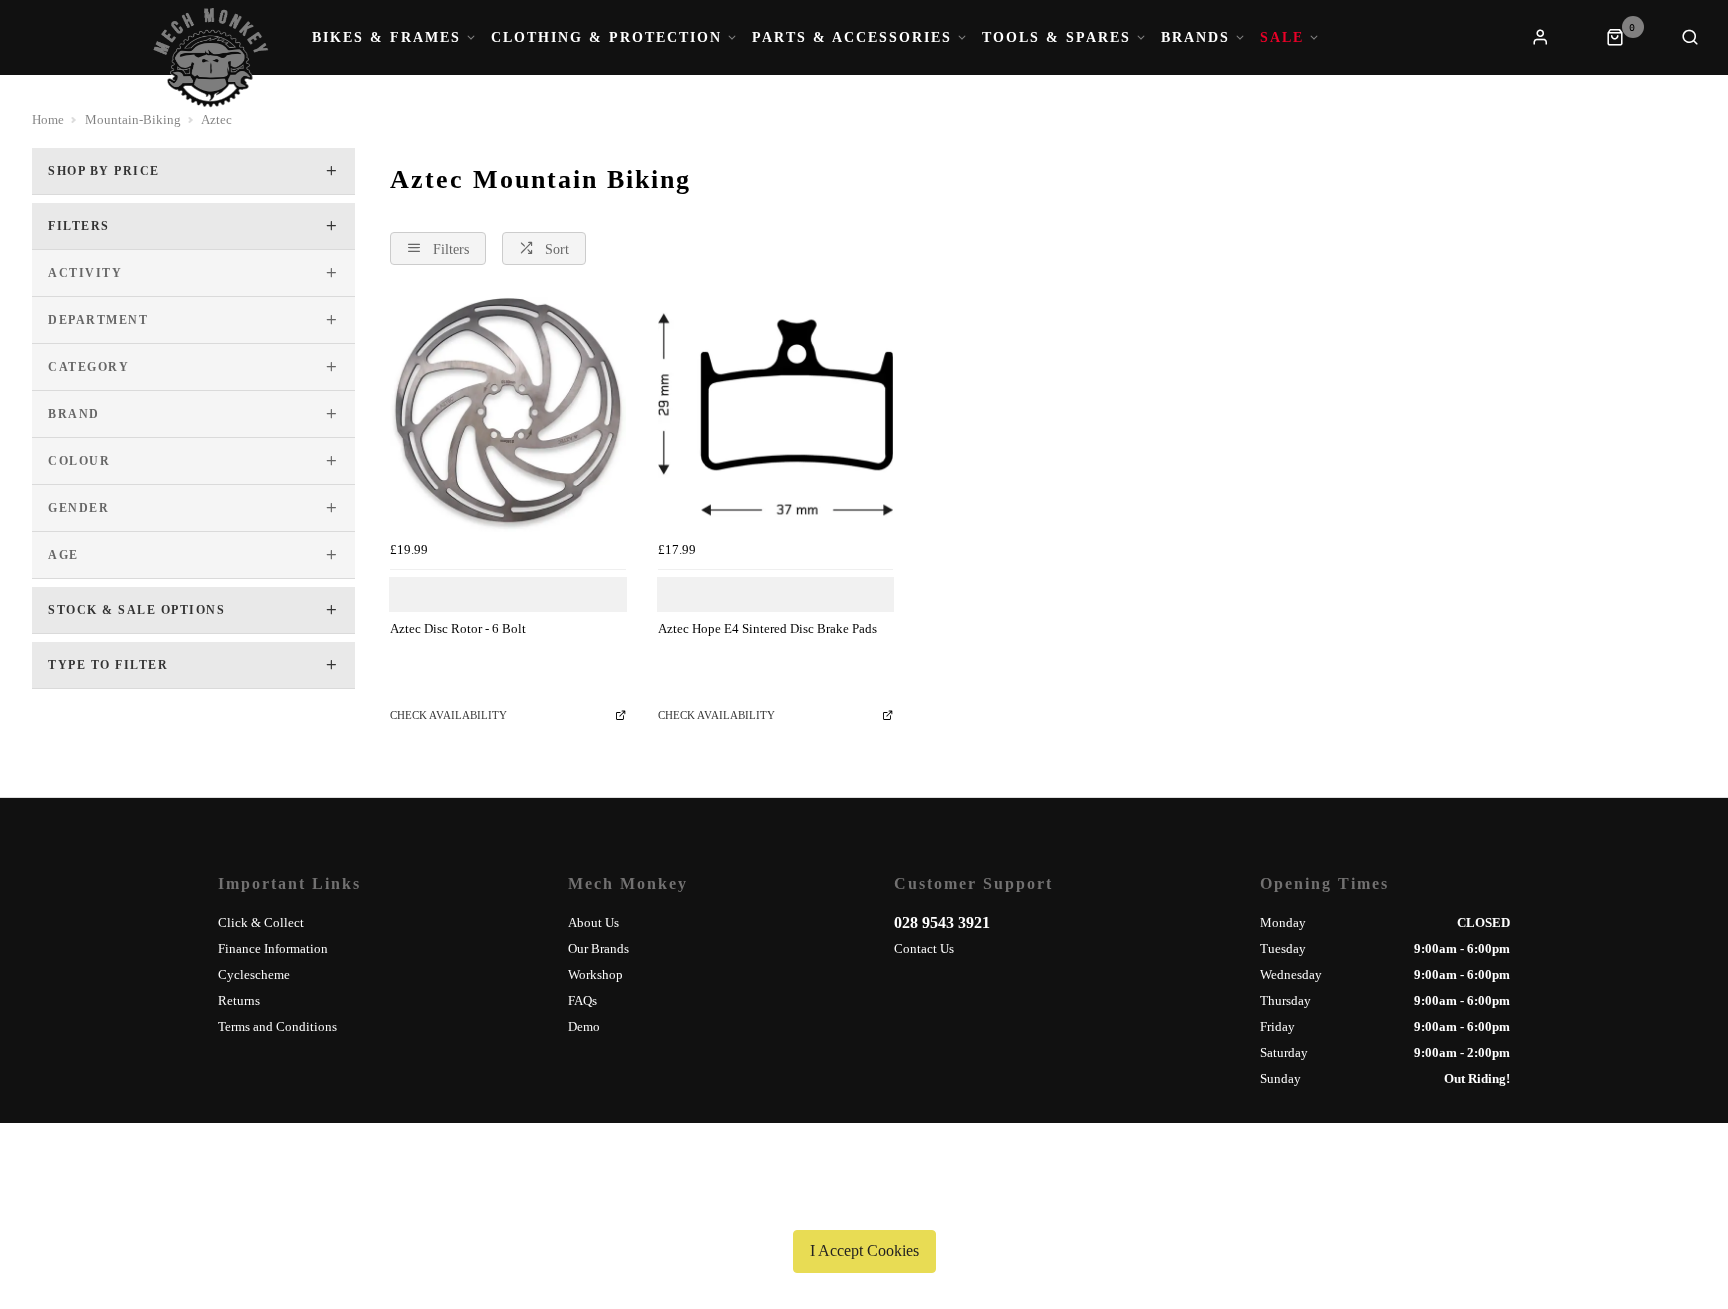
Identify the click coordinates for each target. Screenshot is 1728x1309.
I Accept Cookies (864, 1250)
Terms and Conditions (277, 1026)
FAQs (582, 1000)
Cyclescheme (254, 974)
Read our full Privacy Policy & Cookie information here (864, 1204)
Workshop (595, 974)
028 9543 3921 (942, 922)
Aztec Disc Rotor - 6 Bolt (458, 628)
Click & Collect (261, 922)
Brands (1195, 38)
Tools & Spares (1056, 38)
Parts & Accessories (852, 38)
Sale (1282, 38)
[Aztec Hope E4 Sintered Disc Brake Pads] (776, 415)
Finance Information (273, 948)
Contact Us (924, 948)
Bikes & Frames (386, 38)
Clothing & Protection (606, 38)
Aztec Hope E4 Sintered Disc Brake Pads (767, 628)
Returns (239, 1000)
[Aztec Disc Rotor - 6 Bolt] (508, 415)
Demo (584, 1026)
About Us (593, 922)
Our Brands (598, 948)
